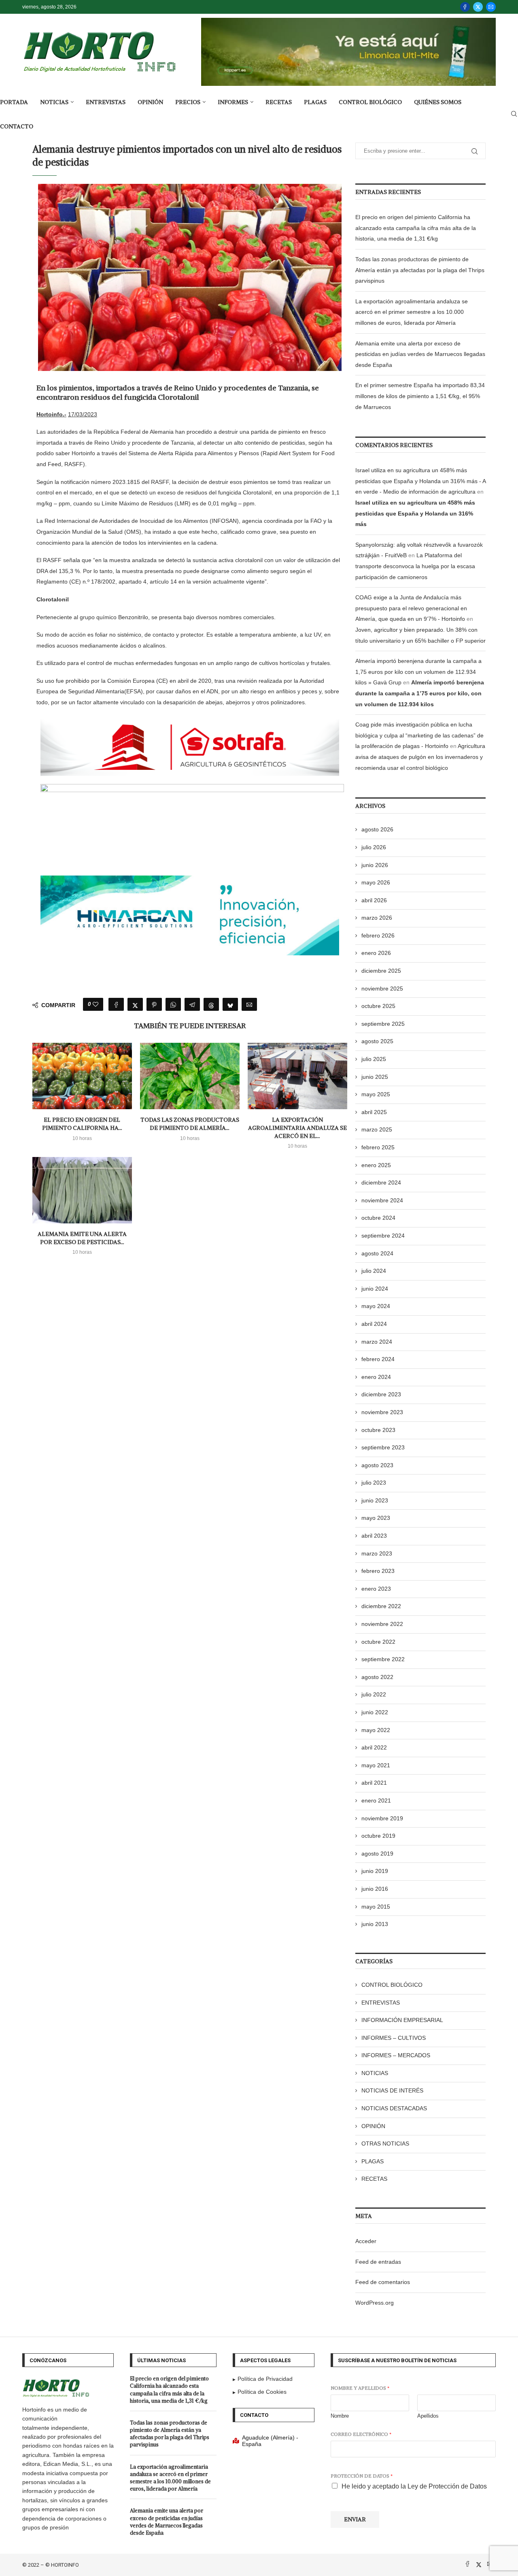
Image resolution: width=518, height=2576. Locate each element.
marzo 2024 (377, 1342)
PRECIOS (188, 102)
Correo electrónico (361, 2434)
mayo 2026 (376, 882)
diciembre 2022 (381, 1606)
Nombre (340, 2416)
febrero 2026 (378, 935)
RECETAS (279, 102)
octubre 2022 (378, 1642)
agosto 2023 (377, 1465)
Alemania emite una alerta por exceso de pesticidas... (82, 1238)
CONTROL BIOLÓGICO (370, 102)
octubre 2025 (378, 1006)
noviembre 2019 (382, 1818)
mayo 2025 (376, 1094)
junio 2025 (375, 1077)
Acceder (366, 2241)
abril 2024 (374, 1324)
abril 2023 (374, 1536)
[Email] (491, 7)
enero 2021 (376, 1800)
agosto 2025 (377, 1041)
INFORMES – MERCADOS (396, 2055)
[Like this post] (96, 1004)
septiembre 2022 (383, 1659)
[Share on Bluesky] (230, 1004)
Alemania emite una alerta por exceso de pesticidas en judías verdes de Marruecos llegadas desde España (420, 354)
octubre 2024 (378, 1218)
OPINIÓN (150, 102)
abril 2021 (374, 1783)
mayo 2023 (376, 1518)
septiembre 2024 (383, 1236)
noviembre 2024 (382, 1200)
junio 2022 (375, 1712)
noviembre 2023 (382, 1412)
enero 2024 (376, 1377)
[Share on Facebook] (116, 1004)
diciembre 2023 (381, 1394)
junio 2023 (375, 1500)
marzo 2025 (377, 1129)
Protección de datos (362, 2476)
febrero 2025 (378, 1147)
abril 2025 (374, 1112)
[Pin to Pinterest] (154, 1004)
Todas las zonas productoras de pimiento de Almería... (190, 1124)
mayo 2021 (376, 1765)
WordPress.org (375, 2303)
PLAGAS (315, 102)
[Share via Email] (249, 1004)
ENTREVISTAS (106, 102)
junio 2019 (375, 1871)
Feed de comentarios (383, 2282)
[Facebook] (465, 7)
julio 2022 (374, 1694)
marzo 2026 (377, 918)
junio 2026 (375, 865)
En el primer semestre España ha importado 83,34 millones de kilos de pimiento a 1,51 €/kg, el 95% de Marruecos (420, 396)
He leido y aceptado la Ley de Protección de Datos (414, 2486)
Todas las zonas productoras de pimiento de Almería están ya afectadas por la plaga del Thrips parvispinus (420, 270)
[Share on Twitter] (135, 1004)
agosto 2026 (377, 829)
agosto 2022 (377, 1677)
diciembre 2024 (381, 1183)
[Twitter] (478, 7)
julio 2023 (374, 1483)
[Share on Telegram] (192, 1004)
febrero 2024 (378, 1359)
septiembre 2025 (383, 1024)
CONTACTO (17, 126)
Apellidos (428, 2416)
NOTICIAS (54, 102)
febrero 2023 (378, 1571)
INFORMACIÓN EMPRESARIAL (402, 2020)
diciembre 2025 (381, 971)
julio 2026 (374, 847)
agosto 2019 (377, 1854)
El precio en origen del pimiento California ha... (82, 1124)
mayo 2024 (376, 1306)
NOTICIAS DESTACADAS (394, 2108)
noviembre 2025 (382, 989)
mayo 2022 (376, 1730)
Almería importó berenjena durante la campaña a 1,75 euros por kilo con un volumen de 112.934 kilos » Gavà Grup (418, 672)
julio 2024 (374, 1271)
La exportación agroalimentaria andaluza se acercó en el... (297, 1128)
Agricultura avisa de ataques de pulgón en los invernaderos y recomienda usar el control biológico (420, 757)
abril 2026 (374, 900)
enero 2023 (376, 1589)
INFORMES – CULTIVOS (394, 2038)
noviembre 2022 (382, 1624)
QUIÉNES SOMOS (438, 102)
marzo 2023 (377, 1553)
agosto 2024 (377, 1253)
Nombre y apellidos (360, 2388)
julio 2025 (374, 1059)
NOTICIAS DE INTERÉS (392, 2090)
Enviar (355, 2519)
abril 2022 (374, 1747)
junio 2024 (375, 1289)
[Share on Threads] (211, 1004)
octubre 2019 (378, 1836)
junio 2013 (375, 1924)
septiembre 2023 (383, 1447)
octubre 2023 (378, 1430)
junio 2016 (375, 1889)
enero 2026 (376, 953)
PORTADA (14, 102)
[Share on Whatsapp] (173, 1004)
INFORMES (233, 102)
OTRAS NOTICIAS (385, 2143)
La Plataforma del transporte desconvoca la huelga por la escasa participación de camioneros (415, 566)
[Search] (514, 114)
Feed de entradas (378, 2262)
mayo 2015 (376, 1907)
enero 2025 (376, 1165)
